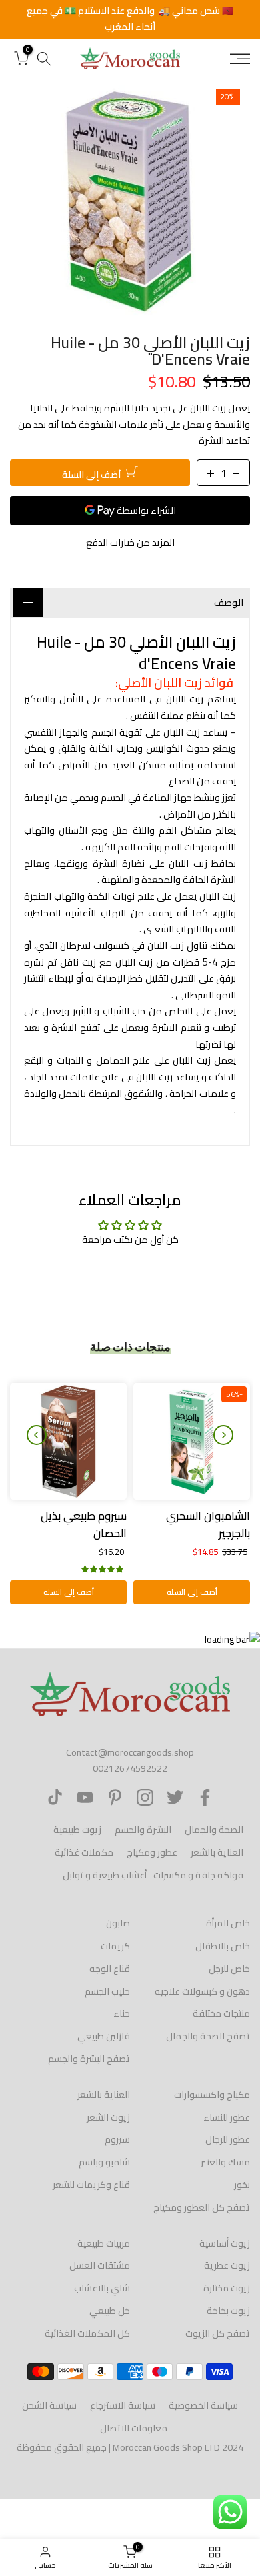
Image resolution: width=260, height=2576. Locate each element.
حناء (122, 2013)
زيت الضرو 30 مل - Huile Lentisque (69, 1524)
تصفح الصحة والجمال (208, 2036)
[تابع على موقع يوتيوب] (85, 1797)
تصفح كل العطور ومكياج (202, 2207)
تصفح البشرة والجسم (89, 2059)
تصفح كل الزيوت (218, 2333)
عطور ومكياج (152, 1852)
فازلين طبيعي (104, 2036)
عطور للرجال (228, 2139)
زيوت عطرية (227, 2265)
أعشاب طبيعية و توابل (105, 1875)
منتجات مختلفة (221, 2013)
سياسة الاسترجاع (123, 2405)
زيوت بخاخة (228, 2311)
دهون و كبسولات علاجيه (202, 1991)
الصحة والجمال (214, 1830)
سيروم (117, 2139)
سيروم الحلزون (216, 1516)
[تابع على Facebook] (205, 1797)
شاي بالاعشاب (102, 2288)
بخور (242, 2185)
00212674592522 (130, 1768)
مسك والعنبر (225, 2162)
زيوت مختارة (227, 2288)
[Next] (37, 1435)
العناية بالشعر (217, 1852)
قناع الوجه (110, 1969)
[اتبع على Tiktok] (55, 1797)
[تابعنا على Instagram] (145, 1797)
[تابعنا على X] (175, 1797)
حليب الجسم (107, 1991)
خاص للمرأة (228, 1923)
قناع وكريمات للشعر (91, 2185)
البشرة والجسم (143, 1830)
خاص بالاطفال (223, 1946)
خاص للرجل (229, 1969)
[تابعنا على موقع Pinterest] (115, 1797)
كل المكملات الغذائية (87, 2333)
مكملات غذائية (84, 1852)
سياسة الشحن (49, 2405)
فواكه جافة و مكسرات (198, 1875)
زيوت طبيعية (77, 1830)
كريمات (115, 1946)
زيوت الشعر (108, 2117)
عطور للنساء (227, 2117)
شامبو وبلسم (104, 2162)
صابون (118, 1923)
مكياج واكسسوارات (212, 2095)
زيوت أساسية (225, 2243)
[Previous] (223, 1435)
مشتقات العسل (100, 2265)
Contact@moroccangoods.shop (130, 1752)
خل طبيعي (110, 2311)
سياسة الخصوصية (203, 2405)
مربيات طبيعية (104, 2243)
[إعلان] (130, 19)
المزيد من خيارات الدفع (130, 543)
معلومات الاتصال (134, 2428)
